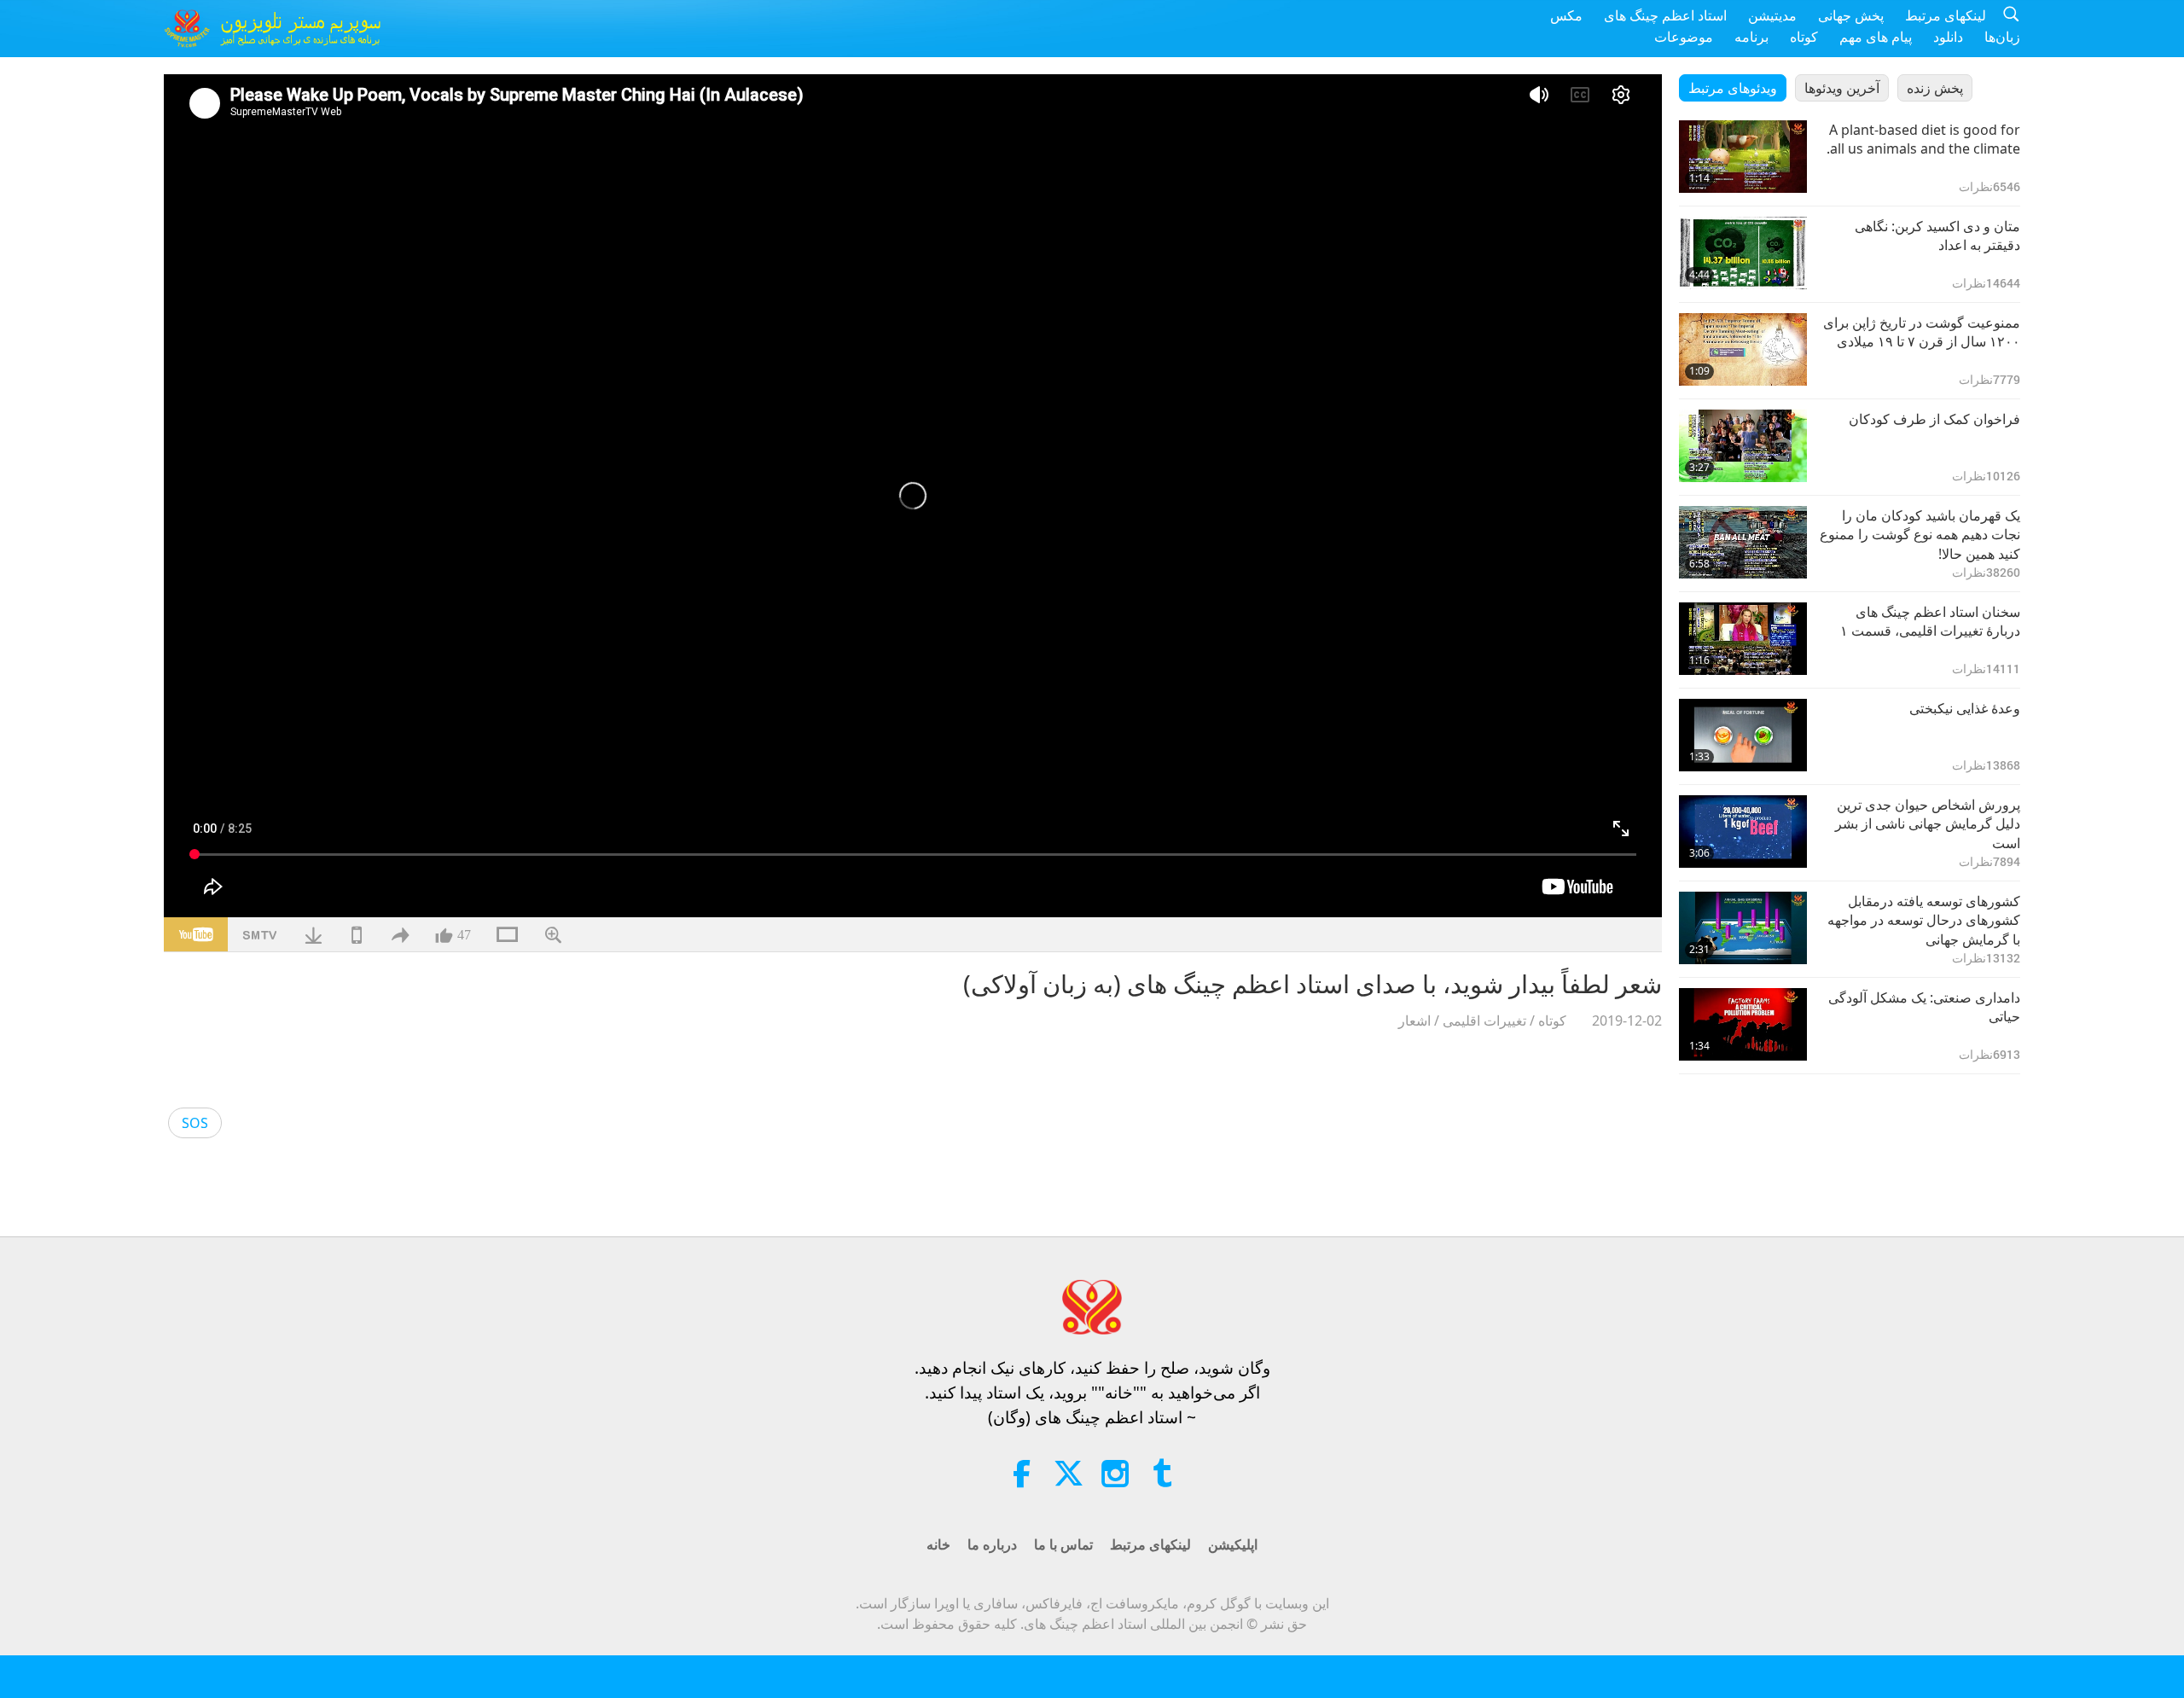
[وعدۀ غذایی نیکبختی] (1743, 735)
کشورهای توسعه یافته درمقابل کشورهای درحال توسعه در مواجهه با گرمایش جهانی (1924, 920)
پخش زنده (1935, 88)
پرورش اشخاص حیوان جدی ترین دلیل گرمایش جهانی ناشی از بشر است (1928, 824)
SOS (195, 1123)
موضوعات (1684, 37)
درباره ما (992, 1544)
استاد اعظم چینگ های (1665, 15)
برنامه (1751, 37)
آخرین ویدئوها (1842, 88)
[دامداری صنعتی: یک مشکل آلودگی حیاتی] (1743, 1024)
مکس (1566, 15)
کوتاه (1804, 37)
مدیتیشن (1772, 15)
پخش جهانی (1851, 15)
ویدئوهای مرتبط (1733, 88)
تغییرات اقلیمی (1484, 1021)
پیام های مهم (1876, 37)
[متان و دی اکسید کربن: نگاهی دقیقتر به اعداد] (1743, 253)
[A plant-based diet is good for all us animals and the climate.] (1743, 157)
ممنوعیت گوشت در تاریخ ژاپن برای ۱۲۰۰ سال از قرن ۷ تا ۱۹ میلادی (1922, 332)
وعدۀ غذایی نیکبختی (1965, 708)
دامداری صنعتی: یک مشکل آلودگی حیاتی (1924, 1007)
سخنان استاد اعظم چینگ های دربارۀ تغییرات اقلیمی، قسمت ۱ (1930, 621)
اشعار (1414, 1021)
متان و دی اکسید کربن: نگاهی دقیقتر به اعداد (1937, 236)
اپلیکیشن (1233, 1544)
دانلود (1948, 37)
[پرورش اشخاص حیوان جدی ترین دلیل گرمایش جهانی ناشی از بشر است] (1743, 832)
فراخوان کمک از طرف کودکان (1934, 419)
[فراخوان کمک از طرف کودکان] (1743, 446)
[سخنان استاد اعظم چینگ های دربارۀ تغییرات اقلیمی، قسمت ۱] (1743, 639)
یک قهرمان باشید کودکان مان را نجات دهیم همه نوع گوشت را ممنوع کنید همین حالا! (1920, 535)
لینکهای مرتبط (1946, 15)
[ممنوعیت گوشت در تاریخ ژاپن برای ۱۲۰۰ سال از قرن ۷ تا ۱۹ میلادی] (1743, 349)
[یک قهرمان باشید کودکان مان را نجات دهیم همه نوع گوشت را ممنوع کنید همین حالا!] (1743, 542)
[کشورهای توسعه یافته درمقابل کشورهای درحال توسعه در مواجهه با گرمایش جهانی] (1743, 928)
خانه (938, 1544)
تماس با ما (1063, 1544)
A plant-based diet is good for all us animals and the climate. (1923, 139)
